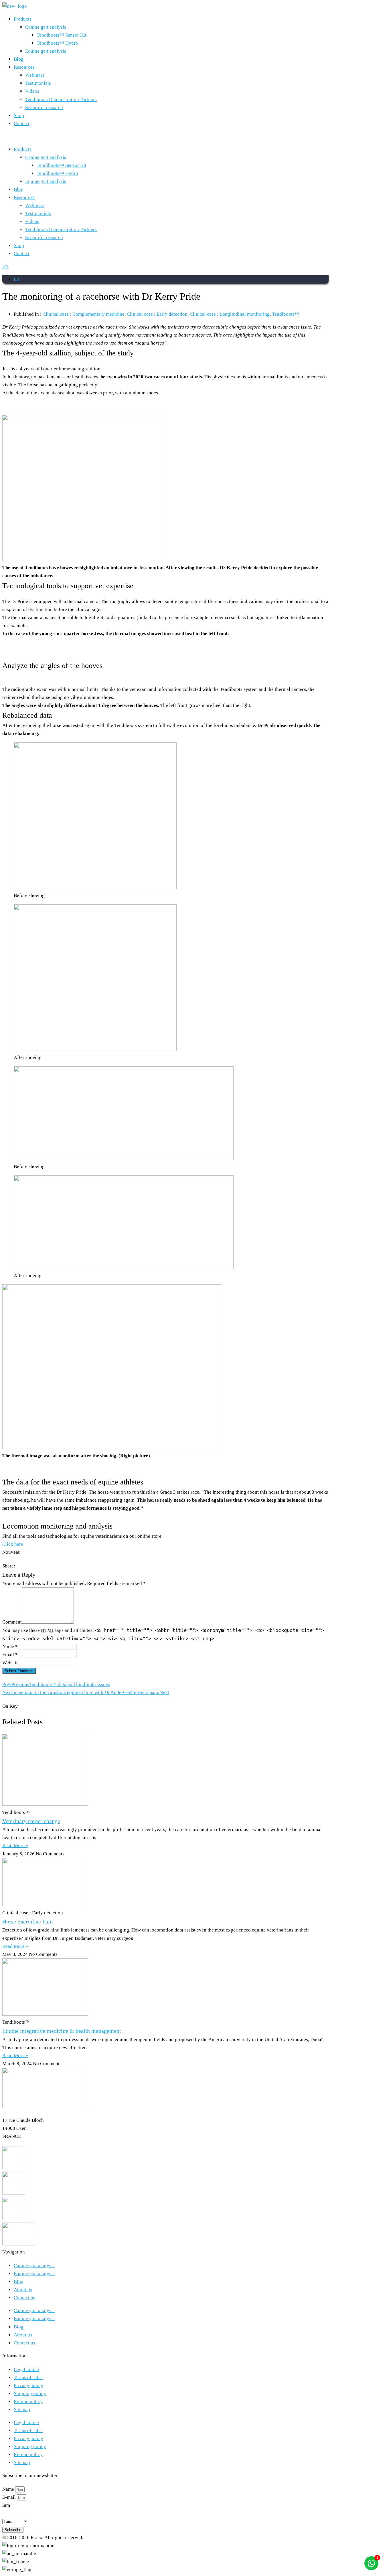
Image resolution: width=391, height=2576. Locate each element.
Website (10, 1663)
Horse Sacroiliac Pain (27, 1921)
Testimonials (38, 83)
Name (9, 2489)
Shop (19, 115)
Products (23, 19)
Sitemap (22, 2410)
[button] (165, 137)
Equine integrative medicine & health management (62, 2031)
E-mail (10, 2497)
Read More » (15, 1845)
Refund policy (28, 2402)
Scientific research (44, 107)
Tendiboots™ (286, 314)
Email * (10, 1655)
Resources (24, 67)
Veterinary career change (31, 1821)
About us (23, 2290)
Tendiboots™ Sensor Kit (62, 35)
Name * (10, 1647)
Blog (19, 59)
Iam (6, 2505)
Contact (22, 123)
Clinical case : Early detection (157, 314)
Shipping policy (30, 2394)
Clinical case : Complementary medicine (84, 314)
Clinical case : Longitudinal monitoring (230, 314)
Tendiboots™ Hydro (57, 43)
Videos (32, 91)
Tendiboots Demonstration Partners (61, 99)
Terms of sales (28, 2378)
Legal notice (26, 2370)
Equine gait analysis (46, 51)
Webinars (35, 75)
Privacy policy (28, 2386)
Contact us (24, 2298)
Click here (13, 1544)
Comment (12, 1622)
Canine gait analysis (46, 27)
